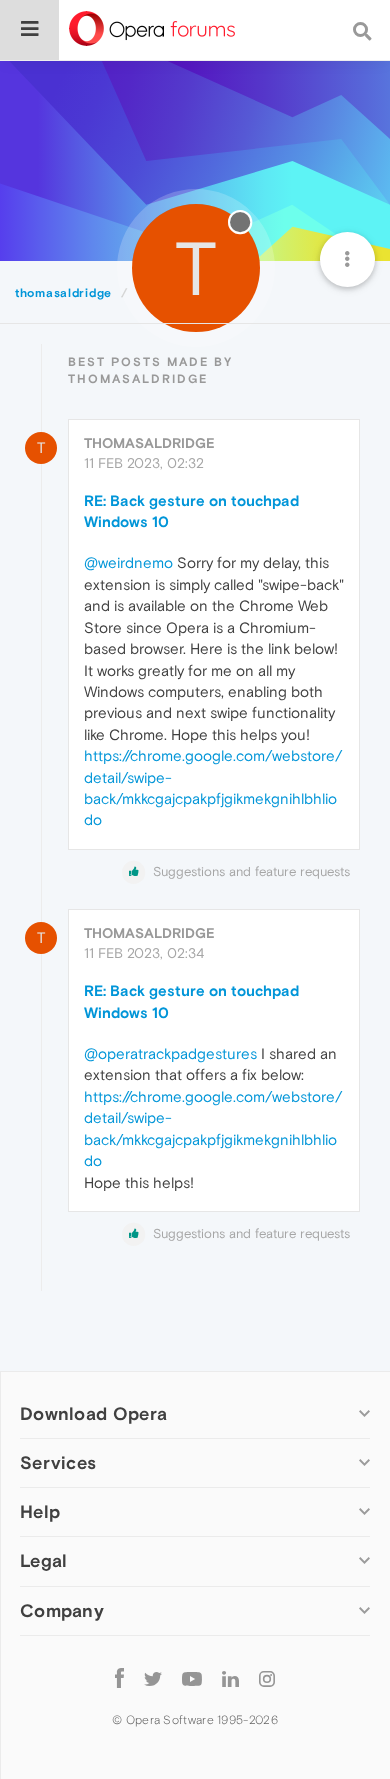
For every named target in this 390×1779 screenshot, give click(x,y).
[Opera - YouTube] (192, 1678)
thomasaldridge (149, 443)
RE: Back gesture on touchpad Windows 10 (191, 511)
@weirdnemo (128, 562)
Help (40, 1511)
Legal (44, 1560)
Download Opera (93, 1413)
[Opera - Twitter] (153, 1678)
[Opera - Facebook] (119, 1678)
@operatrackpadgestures (170, 1053)
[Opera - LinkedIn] (230, 1678)
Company (62, 1610)
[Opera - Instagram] (267, 1678)
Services (58, 1462)
